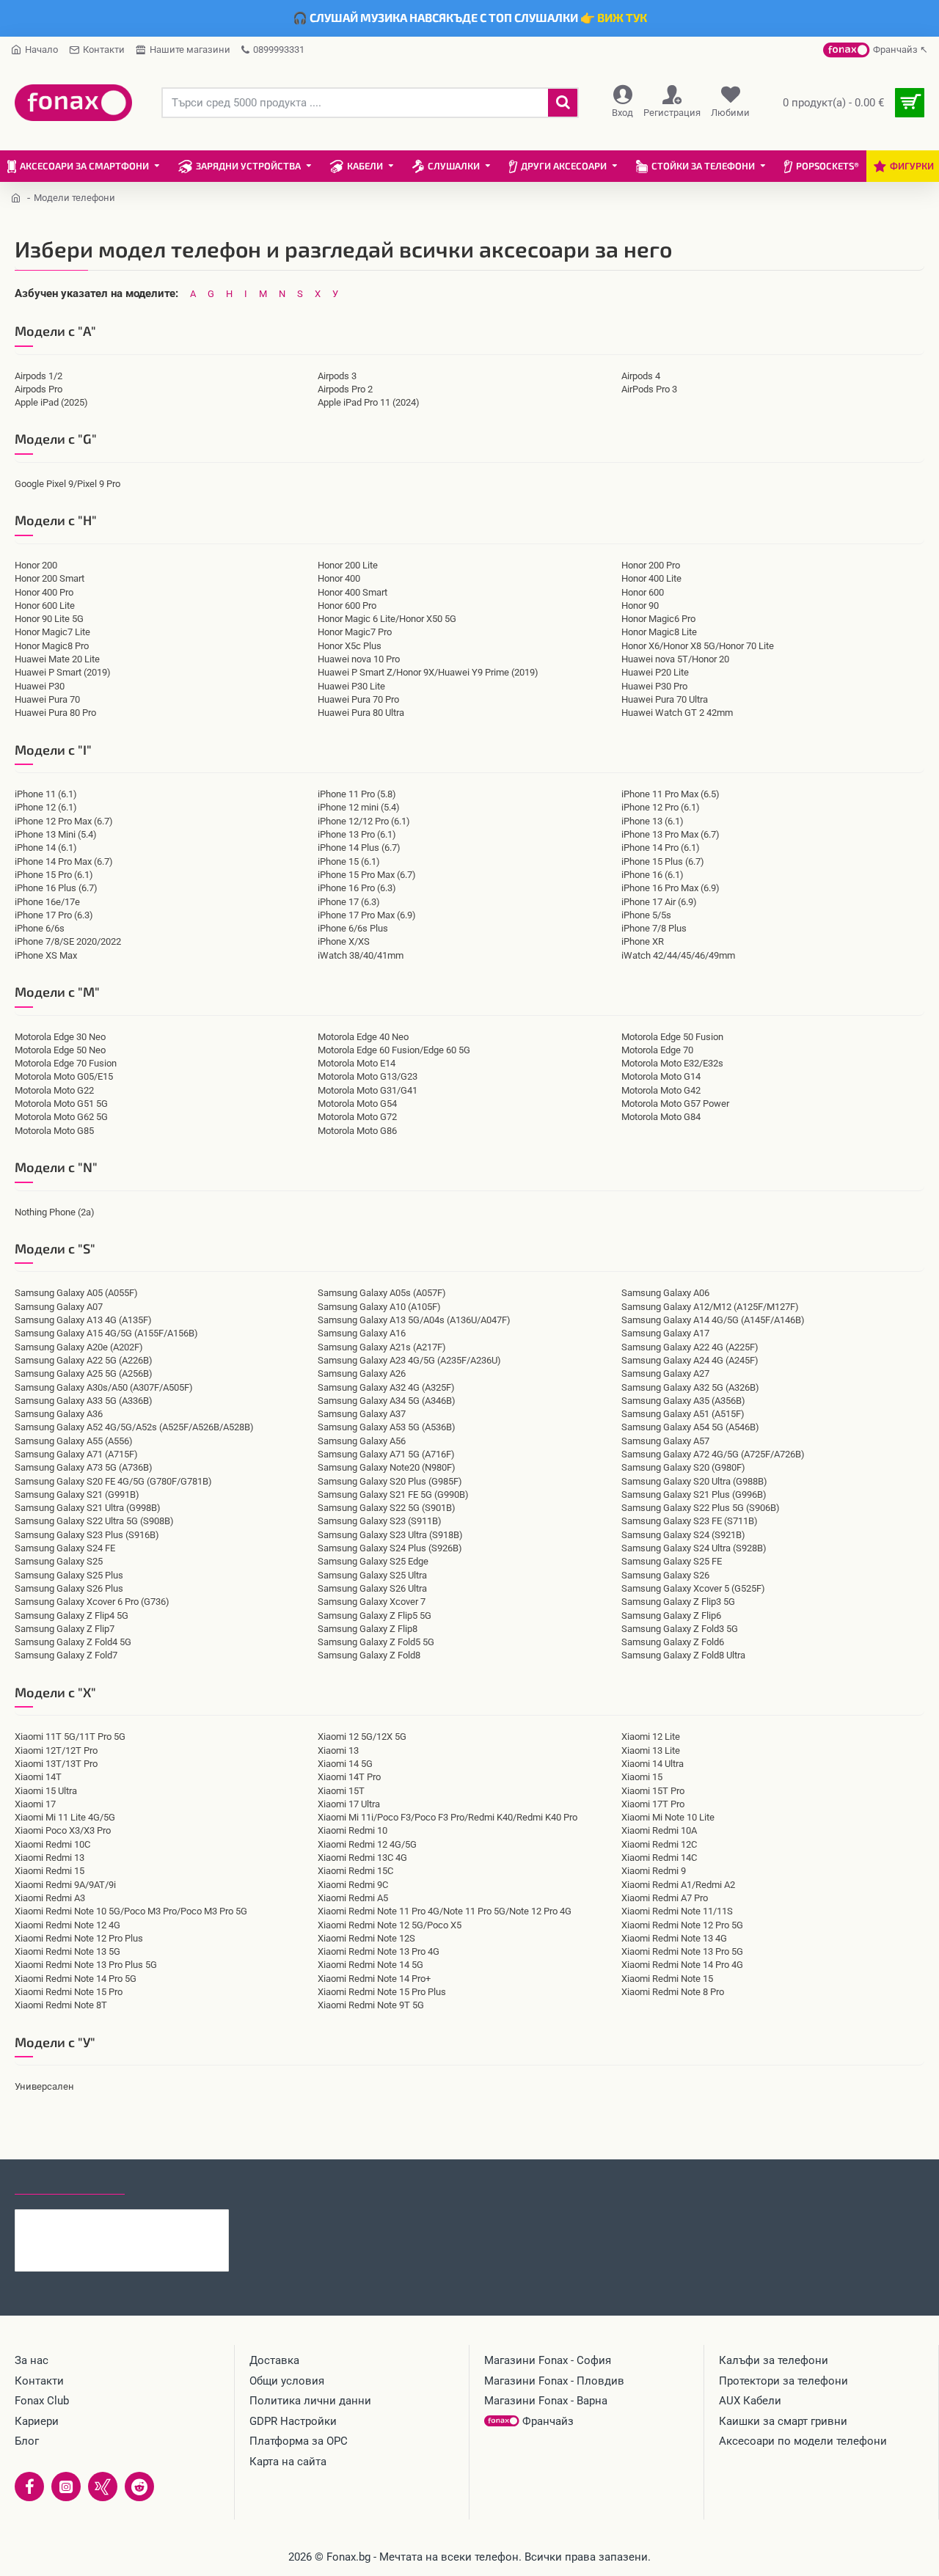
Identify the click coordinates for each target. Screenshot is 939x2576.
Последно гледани (70, 2181)
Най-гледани (178, 2181)
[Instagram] (66, 2487)
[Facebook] (29, 2487)
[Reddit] (139, 2487)
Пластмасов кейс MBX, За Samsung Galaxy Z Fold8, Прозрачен (150, 2221)
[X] (103, 2487)
